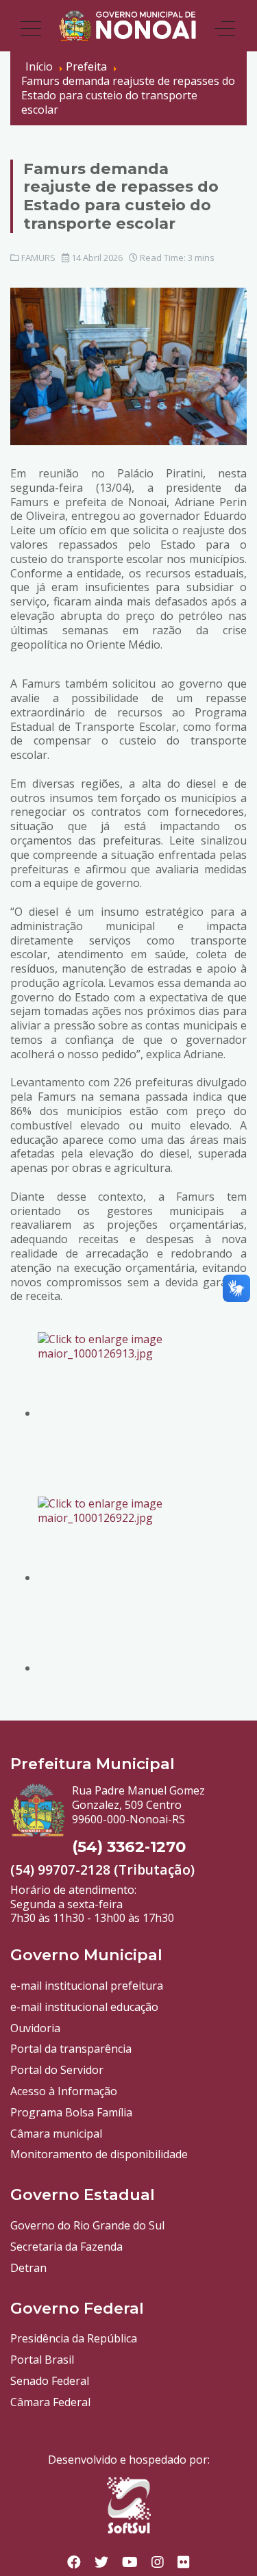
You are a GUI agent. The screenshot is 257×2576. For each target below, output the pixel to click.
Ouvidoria (35, 2028)
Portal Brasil (42, 2360)
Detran (28, 2268)
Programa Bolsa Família (71, 2112)
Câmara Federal (50, 2402)
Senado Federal (50, 2381)
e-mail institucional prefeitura (87, 1986)
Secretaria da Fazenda (66, 2247)
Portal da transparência (71, 2049)
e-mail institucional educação (84, 2007)
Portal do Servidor (57, 2070)
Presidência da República (74, 2338)
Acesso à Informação (64, 2091)
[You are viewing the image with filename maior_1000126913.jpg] (142, 1413)
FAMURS (38, 258)
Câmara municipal (56, 2134)
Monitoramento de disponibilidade (99, 2154)
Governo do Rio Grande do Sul (87, 2225)
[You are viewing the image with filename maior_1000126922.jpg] (142, 1577)
